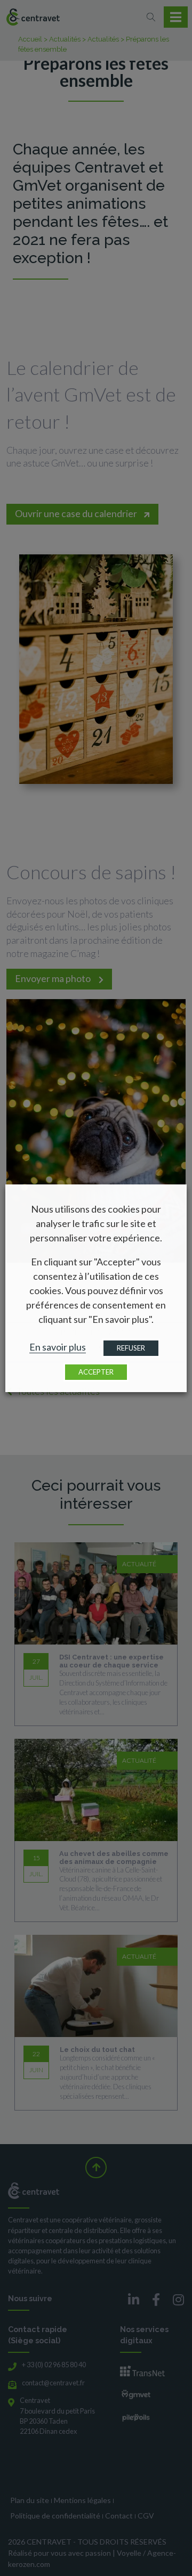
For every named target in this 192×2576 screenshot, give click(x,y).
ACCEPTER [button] (96, 1372)
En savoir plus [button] (58, 1347)
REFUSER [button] (131, 1348)
